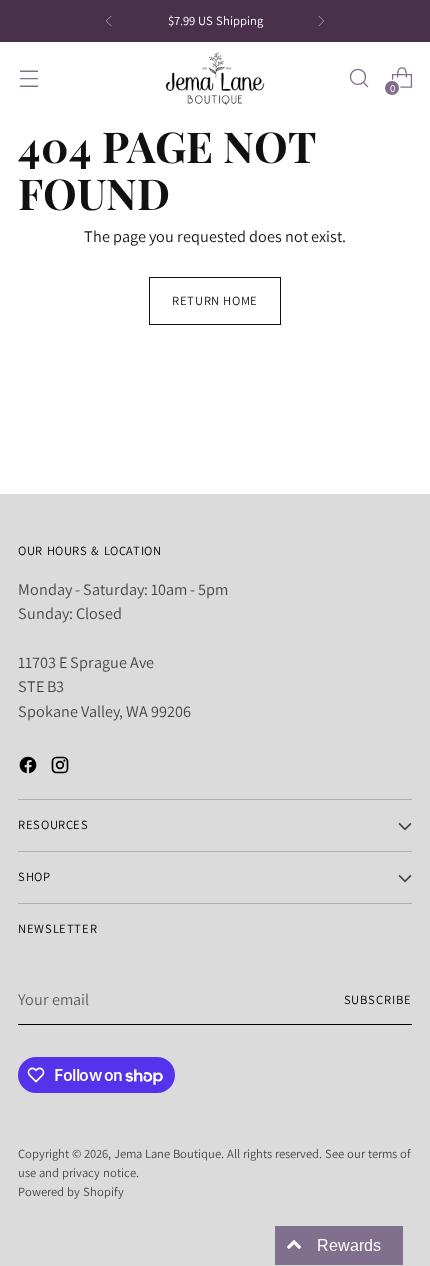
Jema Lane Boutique (167, 1153)
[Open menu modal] (28, 78)
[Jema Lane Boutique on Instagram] (62, 768)
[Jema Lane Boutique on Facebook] (30, 768)
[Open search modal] (358, 78)
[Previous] (109, 21)
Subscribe (378, 999)
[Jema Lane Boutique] (215, 78)
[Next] (321, 21)
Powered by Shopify (71, 1191)
